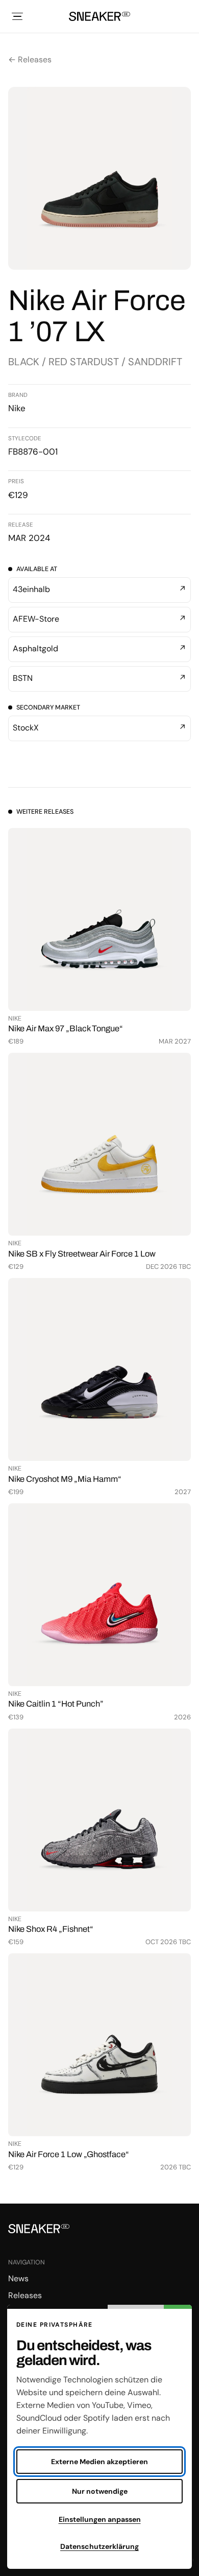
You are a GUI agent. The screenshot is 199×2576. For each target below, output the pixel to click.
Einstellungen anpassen (100, 2519)
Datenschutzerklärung (99, 2546)
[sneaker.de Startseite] (99, 16)
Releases (25, 2295)
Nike (17, 408)
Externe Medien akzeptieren (99, 2462)
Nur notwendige (100, 2491)
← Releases (30, 60)
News (18, 2278)
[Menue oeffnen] (17, 16)
